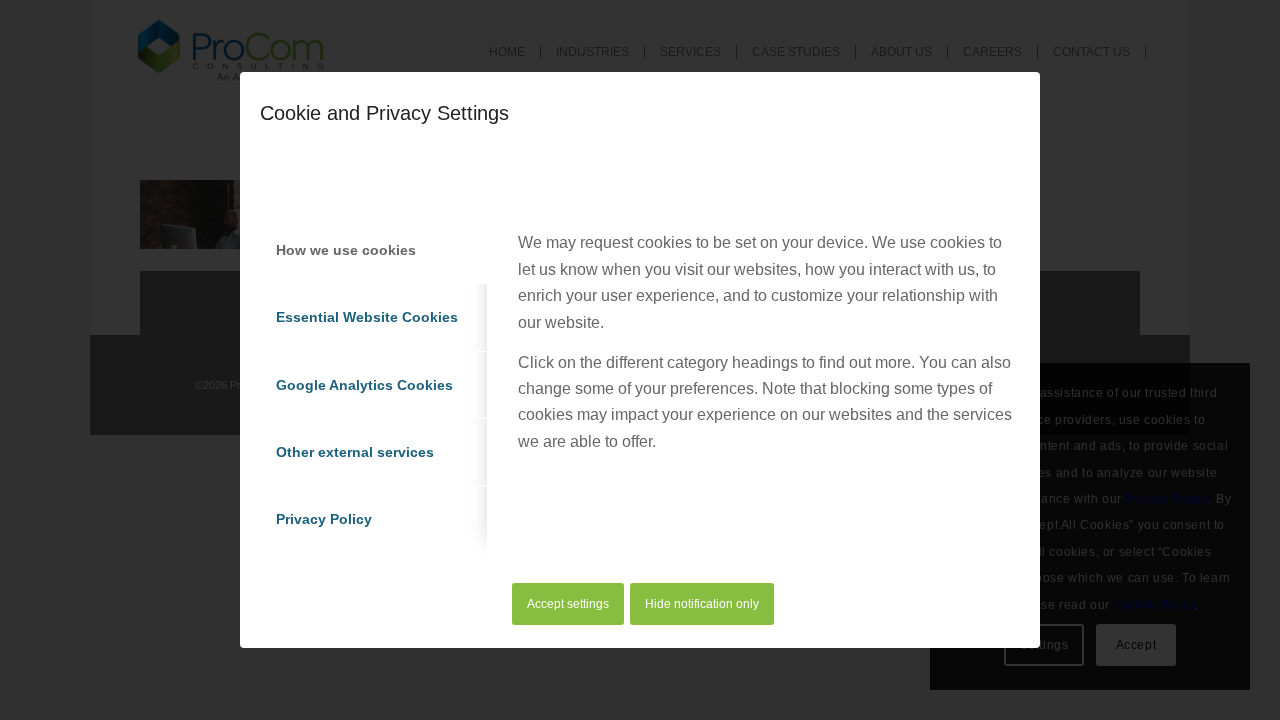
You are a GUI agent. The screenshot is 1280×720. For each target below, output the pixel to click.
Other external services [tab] (355, 452)
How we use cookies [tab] (346, 250)
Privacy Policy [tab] (324, 519)
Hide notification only (702, 604)
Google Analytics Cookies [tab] (364, 385)
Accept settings (568, 604)
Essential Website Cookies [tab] (367, 317)
